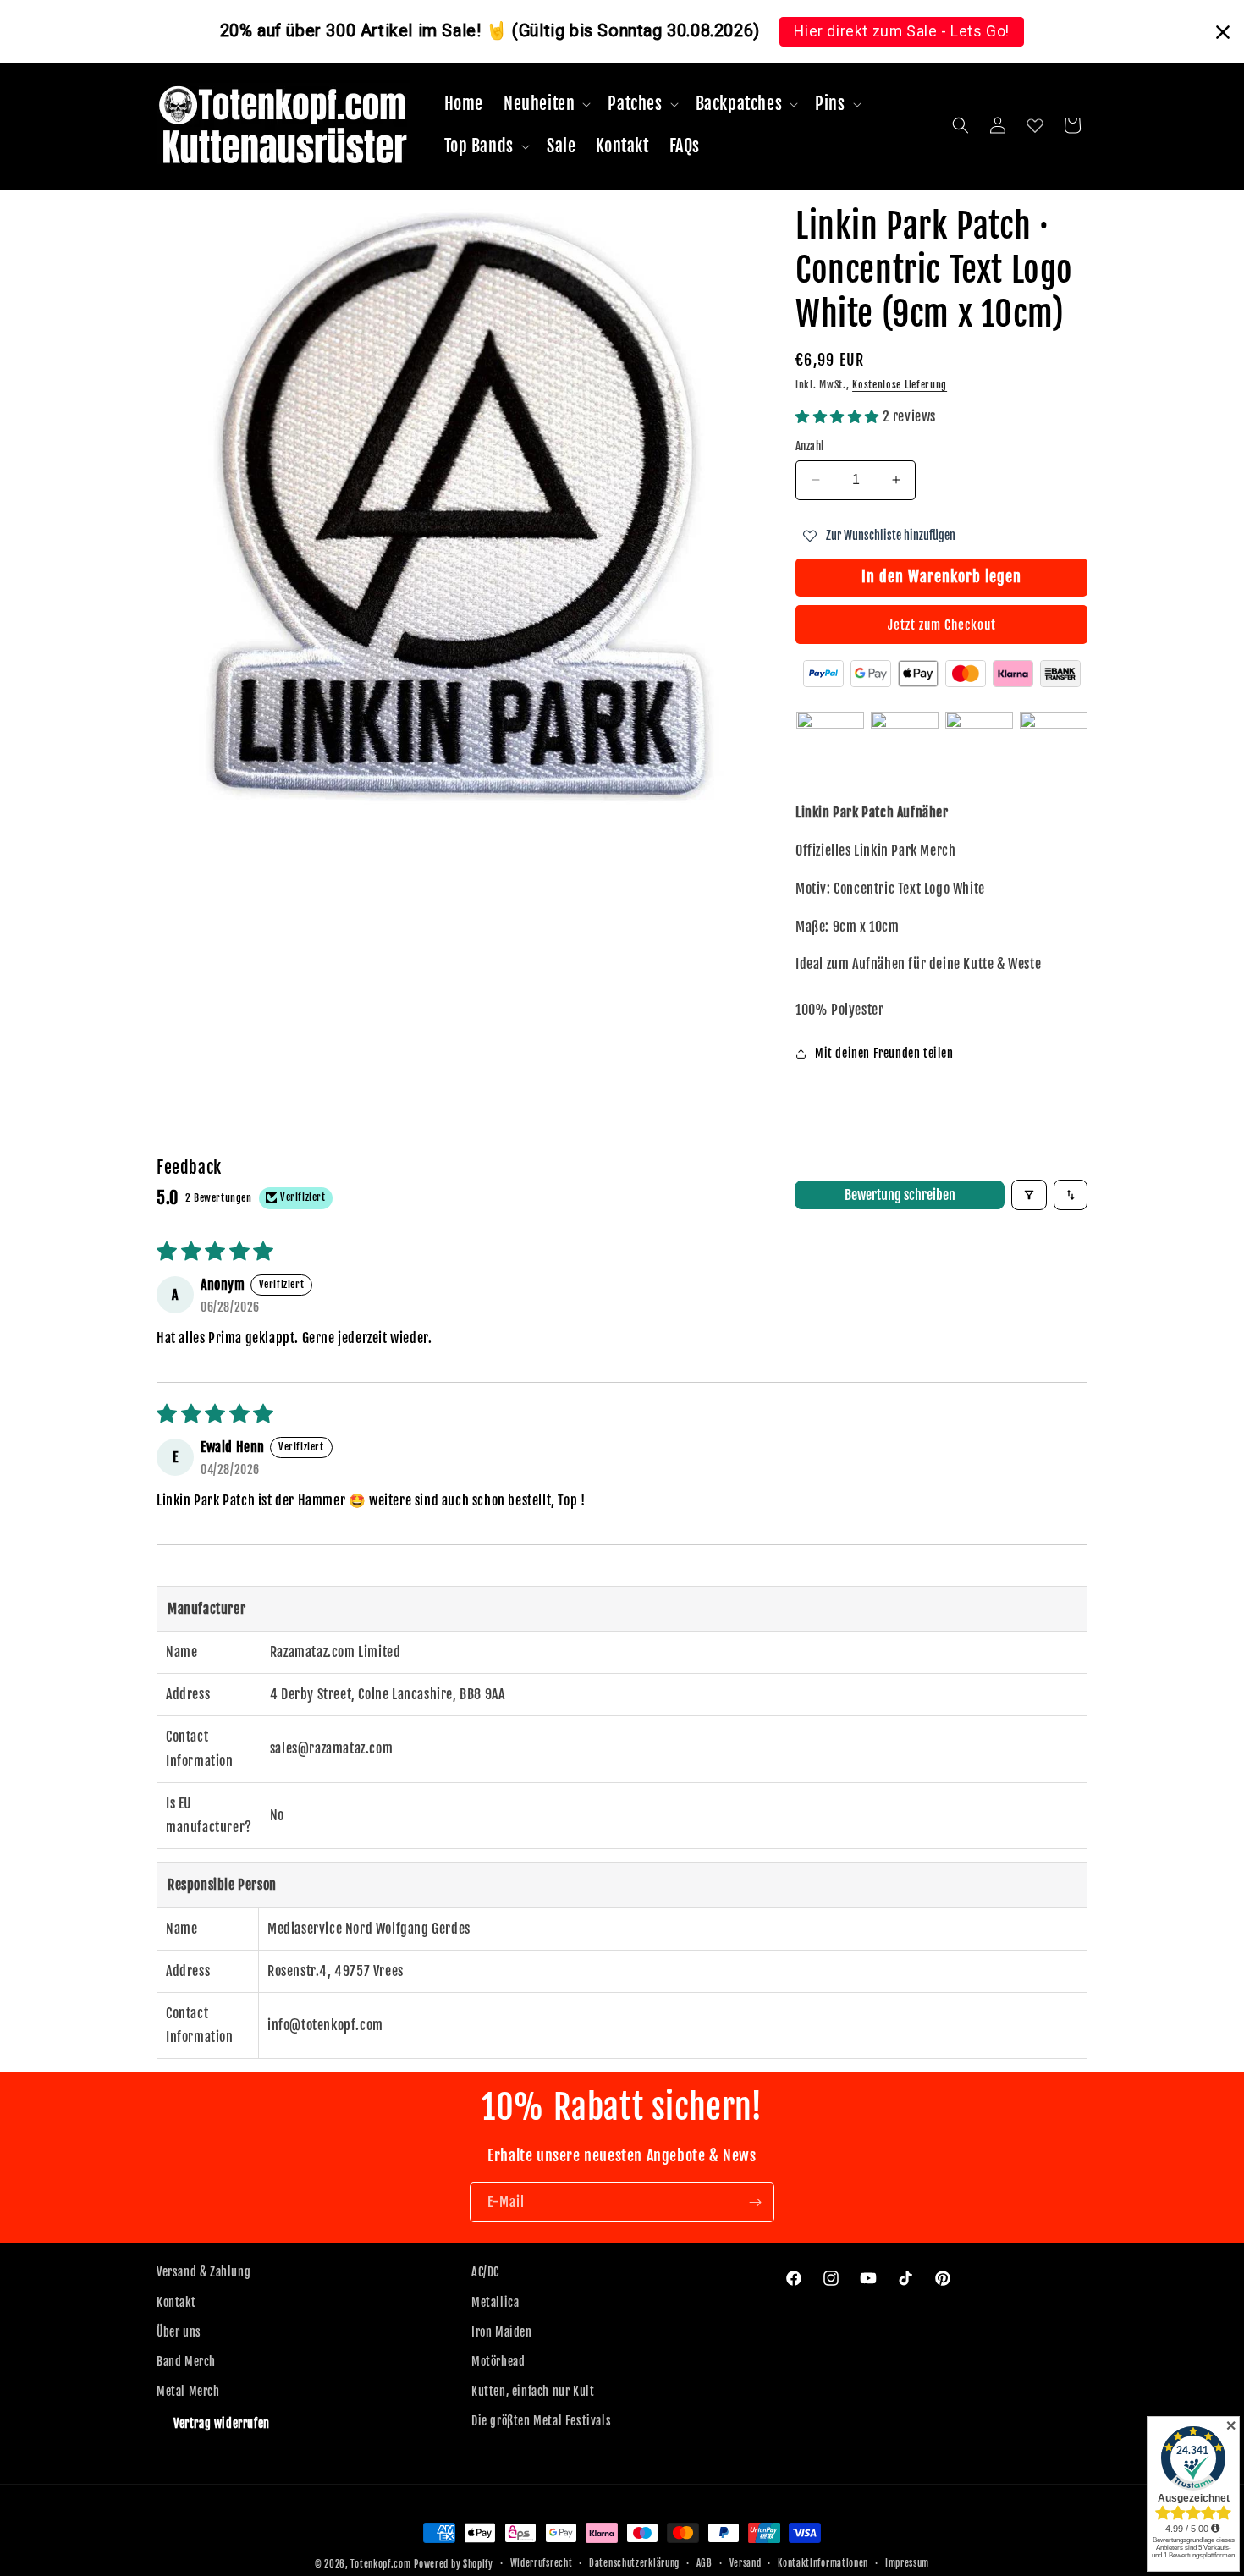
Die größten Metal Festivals (541, 2421)
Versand (746, 2563)
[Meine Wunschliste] (1035, 125)
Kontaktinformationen (823, 2563)
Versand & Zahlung (204, 2272)
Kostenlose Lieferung (900, 385)
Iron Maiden (502, 2332)
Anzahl (809, 446)
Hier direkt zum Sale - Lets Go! (902, 31)
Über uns (179, 2332)
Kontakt (176, 2302)
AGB (705, 2563)
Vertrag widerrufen (222, 2423)
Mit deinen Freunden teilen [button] (884, 1053)
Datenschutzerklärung (634, 2563)
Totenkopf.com (380, 2564)
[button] (545, 104)
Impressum (907, 2563)
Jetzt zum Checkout (942, 625)
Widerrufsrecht (542, 2563)
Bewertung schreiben (900, 1195)
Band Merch (186, 2361)
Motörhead (498, 2361)
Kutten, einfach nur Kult (533, 2391)
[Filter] (1029, 1195)
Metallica (495, 2302)
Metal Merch (188, 2391)
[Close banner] (1223, 32)
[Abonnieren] (755, 2202)
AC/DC (485, 2272)
